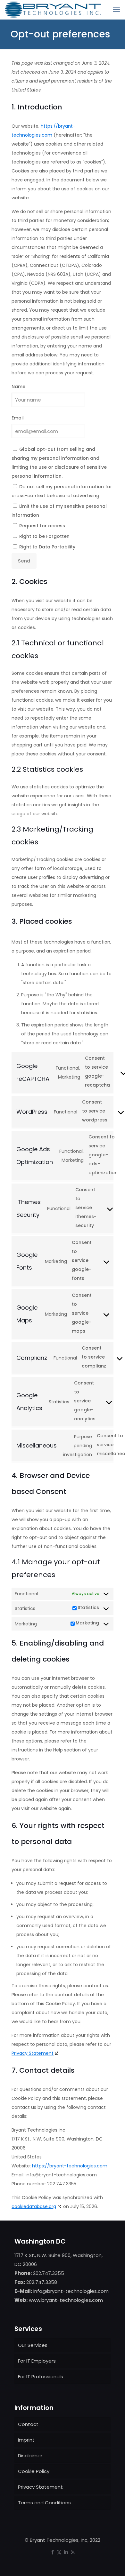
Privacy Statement (33, 2053)
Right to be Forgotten (44, 536)
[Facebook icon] (52, 2552)
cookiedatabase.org (34, 2206)
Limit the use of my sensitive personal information (59, 511)
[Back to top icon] (112, 2563)
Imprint (26, 2440)
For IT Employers (37, 2361)
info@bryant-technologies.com (71, 2291)
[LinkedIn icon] (66, 2552)
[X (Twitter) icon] (59, 2552)
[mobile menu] (116, 10)
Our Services (33, 2345)
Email (18, 418)
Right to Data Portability (47, 547)
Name (18, 387)
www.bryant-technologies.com (66, 2300)
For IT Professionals (41, 2377)
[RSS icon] (73, 2552)
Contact (28, 2424)
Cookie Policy (34, 2471)
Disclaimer (30, 2456)
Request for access (42, 526)
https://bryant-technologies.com (70, 2166)
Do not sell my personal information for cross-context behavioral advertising (62, 491)
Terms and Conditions (44, 2503)
